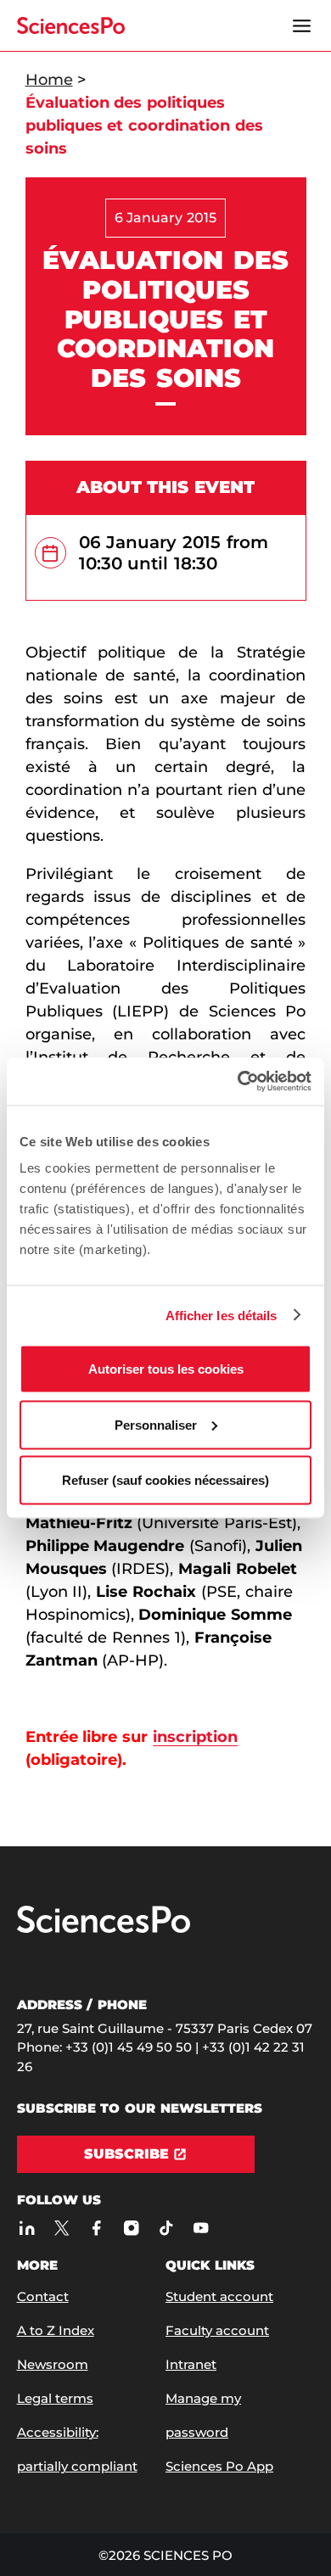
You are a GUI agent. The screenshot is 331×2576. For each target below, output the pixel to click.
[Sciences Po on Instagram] (132, 2228)
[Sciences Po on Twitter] (62, 2228)
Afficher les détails (222, 1315)
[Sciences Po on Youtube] (202, 2228)
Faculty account (217, 2330)
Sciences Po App (219, 2466)
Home (49, 80)
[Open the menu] (302, 25)
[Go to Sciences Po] (104, 1929)
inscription (195, 1737)
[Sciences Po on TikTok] (167, 2228)
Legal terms (55, 2398)
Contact (43, 2296)
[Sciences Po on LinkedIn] (28, 2228)
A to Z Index (56, 2330)
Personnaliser (156, 1424)
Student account (219, 2296)
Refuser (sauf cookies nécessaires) (165, 1480)
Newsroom (53, 2364)
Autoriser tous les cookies (166, 1369)
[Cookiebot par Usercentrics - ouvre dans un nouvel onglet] (238, 1082)
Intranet (191, 2364)
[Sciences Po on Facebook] (97, 2228)
